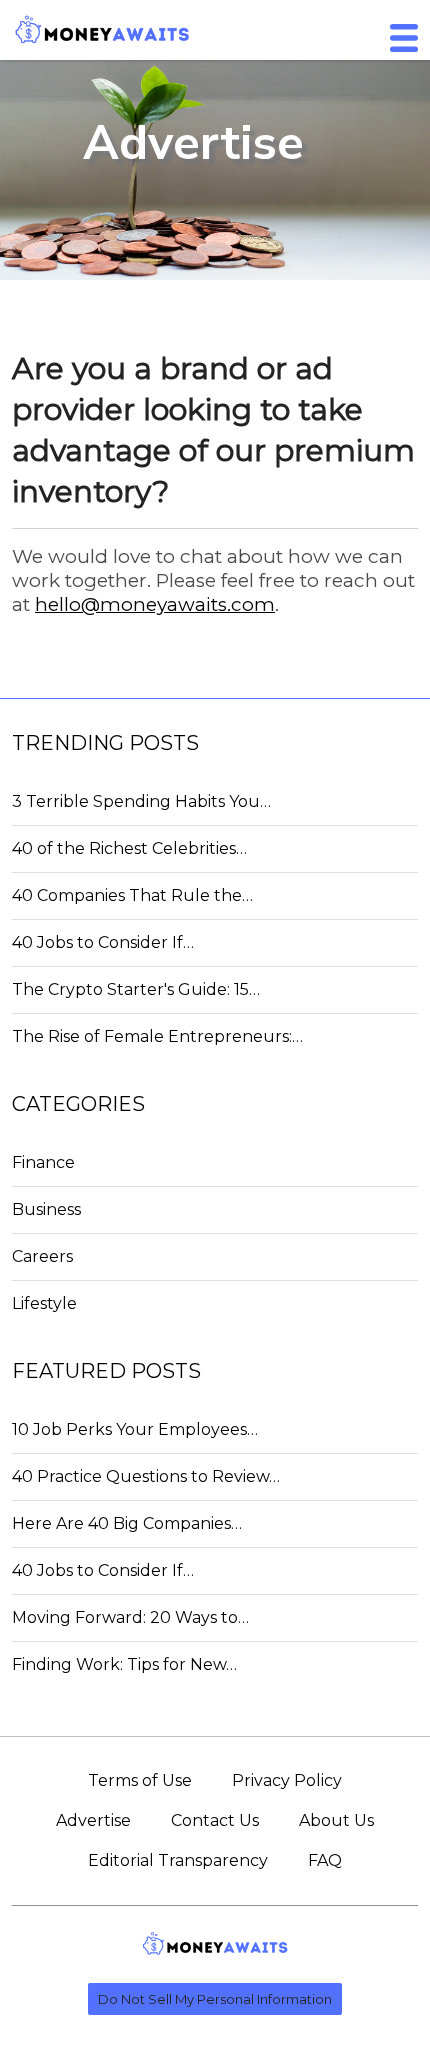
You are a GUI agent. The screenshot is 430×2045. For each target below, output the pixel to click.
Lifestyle (44, 1303)
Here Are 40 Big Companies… (127, 1523)
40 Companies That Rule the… (132, 895)
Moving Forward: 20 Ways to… (130, 1617)
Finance (43, 1162)
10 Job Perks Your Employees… (135, 1429)
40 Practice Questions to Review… (146, 1476)
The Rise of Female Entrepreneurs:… (157, 1036)
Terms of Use (140, 1780)
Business (46, 1209)
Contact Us (215, 1820)
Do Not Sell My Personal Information (215, 1999)
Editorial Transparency (178, 1860)
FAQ (325, 1860)
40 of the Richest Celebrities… (129, 848)
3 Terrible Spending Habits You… (141, 801)
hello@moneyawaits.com (155, 604)
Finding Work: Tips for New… (124, 1664)
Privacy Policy (287, 1780)
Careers (42, 1256)
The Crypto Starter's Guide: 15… (136, 989)
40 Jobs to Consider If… (103, 942)
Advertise (93, 1820)
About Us (336, 1820)
